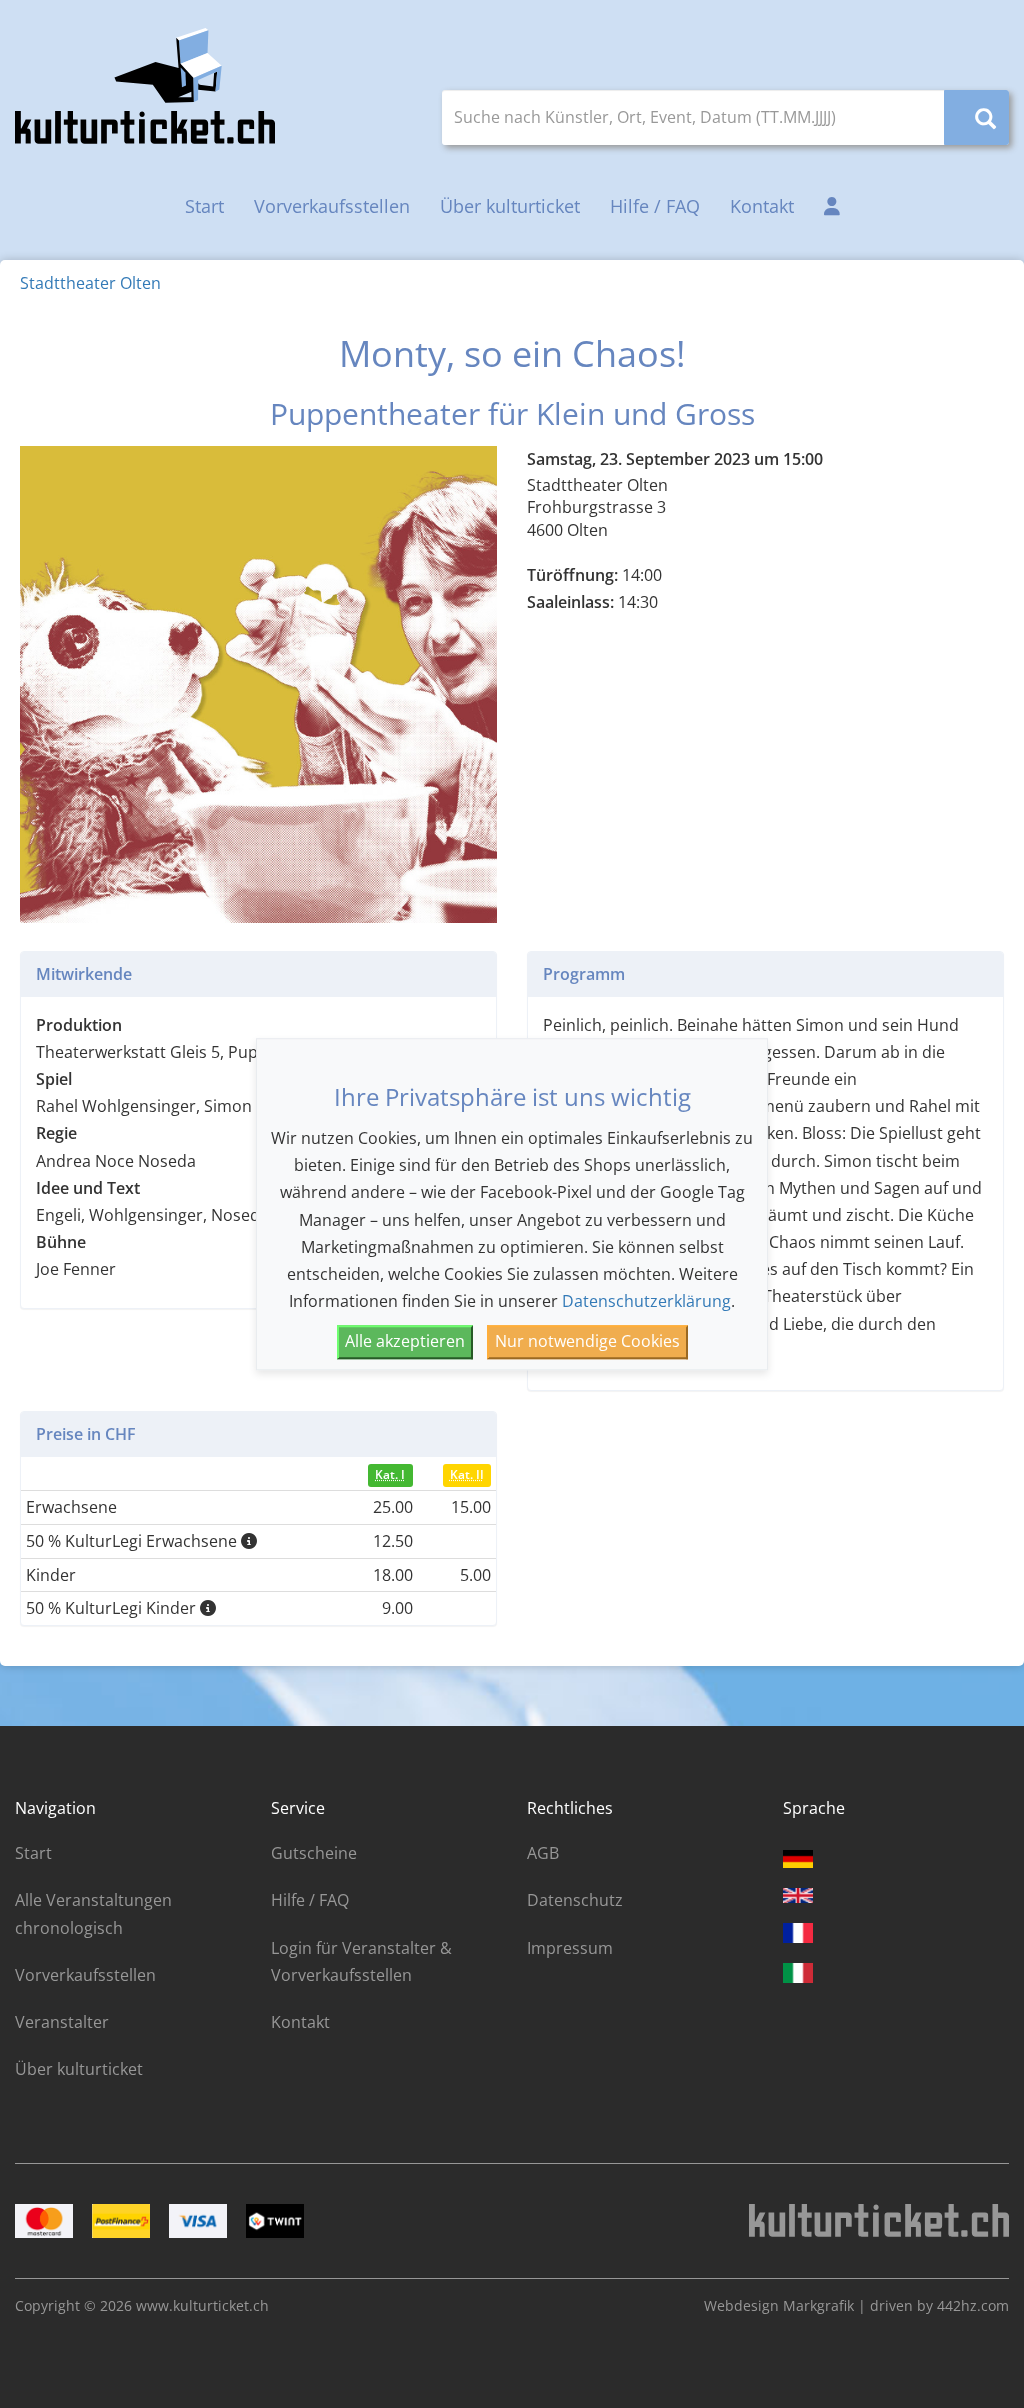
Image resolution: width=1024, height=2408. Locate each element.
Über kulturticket (510, 206)
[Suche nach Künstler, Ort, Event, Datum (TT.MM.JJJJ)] (976, 117)
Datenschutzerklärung (646, 1301)
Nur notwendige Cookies (587, 1342)
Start (204, 206)
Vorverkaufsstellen (332, 206)
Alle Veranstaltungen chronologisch (93, 1913)
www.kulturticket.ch (202, 2305)
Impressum (570, 1948)
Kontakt (762, 206)
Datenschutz (575, 1900)
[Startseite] (145, 86)
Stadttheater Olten (90, 283)
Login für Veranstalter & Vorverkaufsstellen (361, 1961)
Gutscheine (314, 1853)
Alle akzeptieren (405, 1342)
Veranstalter (62, 2022)
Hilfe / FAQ (655, 206)
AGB (543, 1853)
